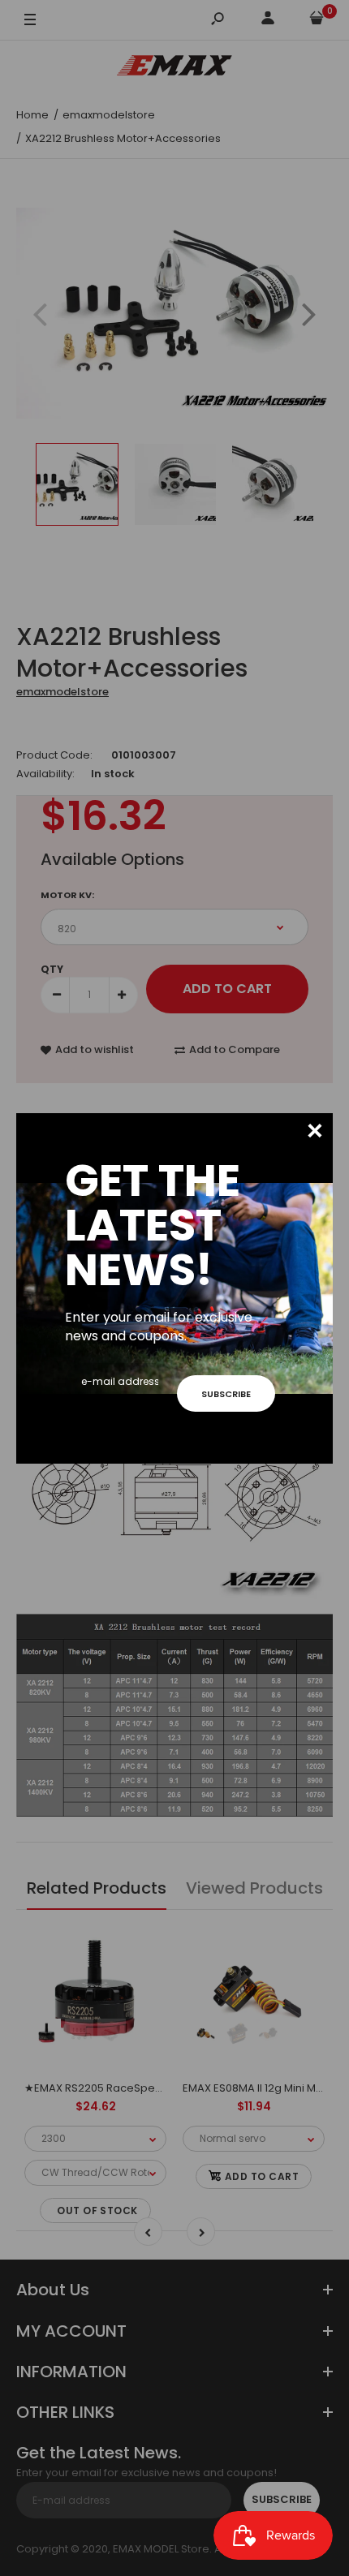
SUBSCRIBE (226, 1394)
